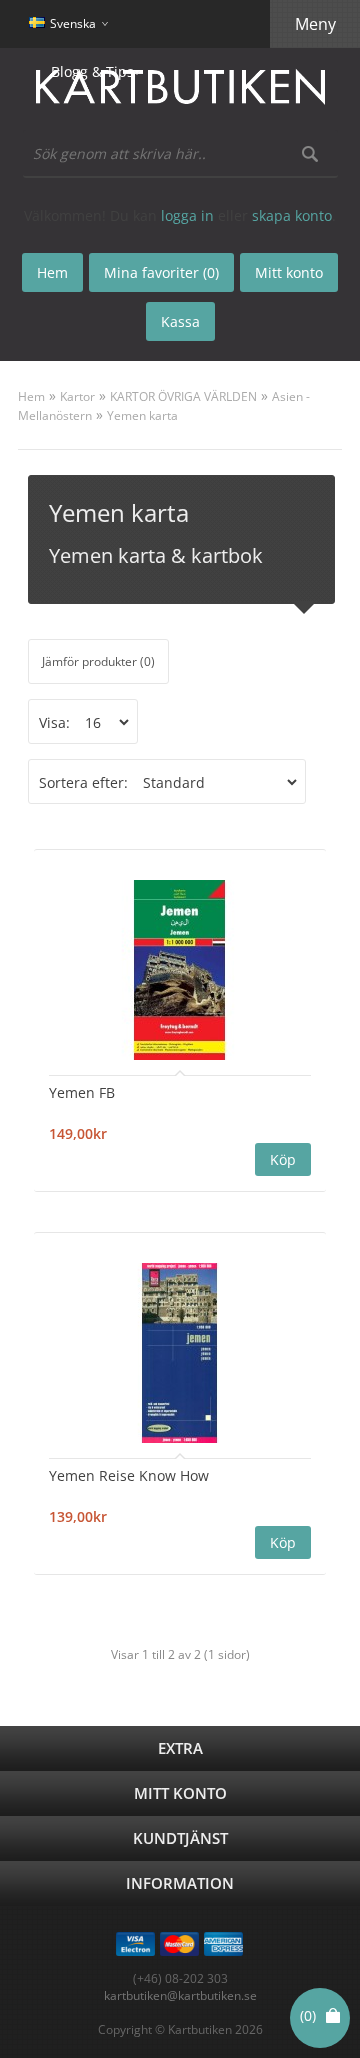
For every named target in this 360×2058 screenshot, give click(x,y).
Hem (31, 396)
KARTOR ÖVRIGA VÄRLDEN (183, 396)
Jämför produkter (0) (98, 661)
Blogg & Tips (92, 71)
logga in (187, 215)
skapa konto (292, 215)
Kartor (77, 396)
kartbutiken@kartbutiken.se (180, 1995)
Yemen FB (82, 1092)
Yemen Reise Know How (129, 1475)
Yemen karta (142, 415)
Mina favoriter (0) (161, 272)
